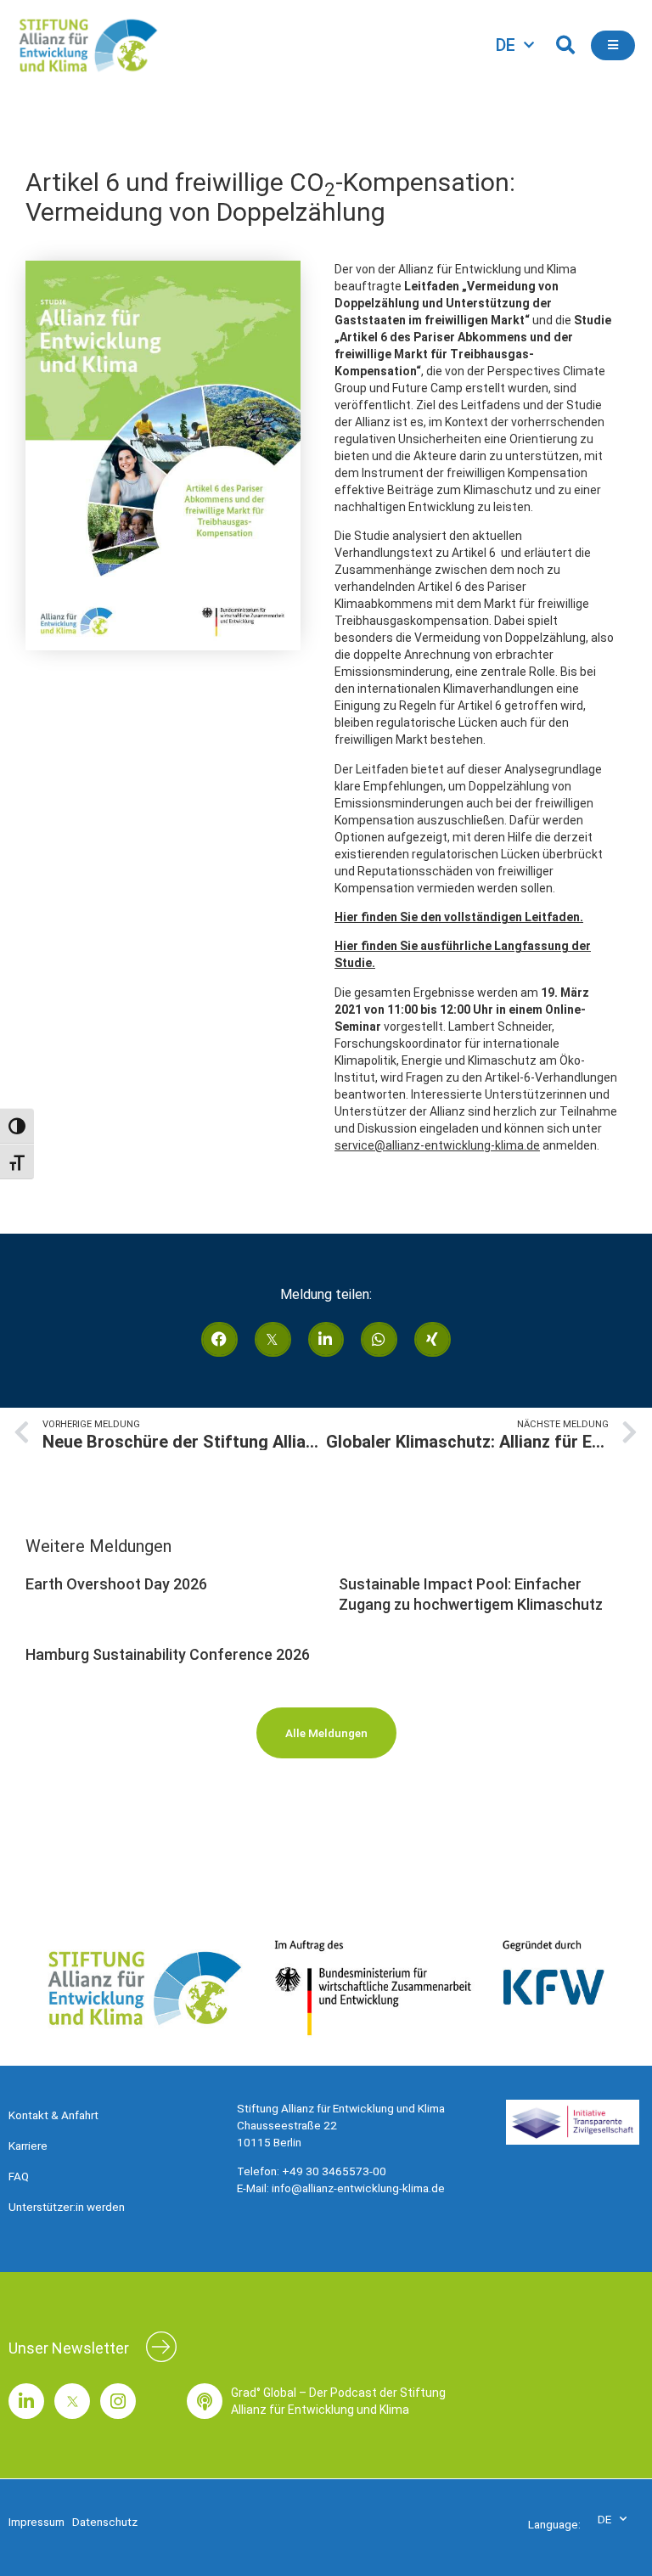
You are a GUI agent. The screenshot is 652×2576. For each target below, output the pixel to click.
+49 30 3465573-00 (334, 2171)
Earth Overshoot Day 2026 (116, 1584)
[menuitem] (515, 45)
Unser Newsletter (69, 2348)
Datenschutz (105, 2522)
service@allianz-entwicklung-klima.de (437, 1145)
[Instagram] (118, 2401)
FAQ (19, 2176)
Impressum (37, 2522)
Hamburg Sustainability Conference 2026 (168, 1654)
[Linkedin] (26, 2401)
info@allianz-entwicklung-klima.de (358, 2188)
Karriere (28, 2146)
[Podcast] (205, 2401)
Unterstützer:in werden (67, 2207)
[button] (565, 45)
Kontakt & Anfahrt (53, 2115)
